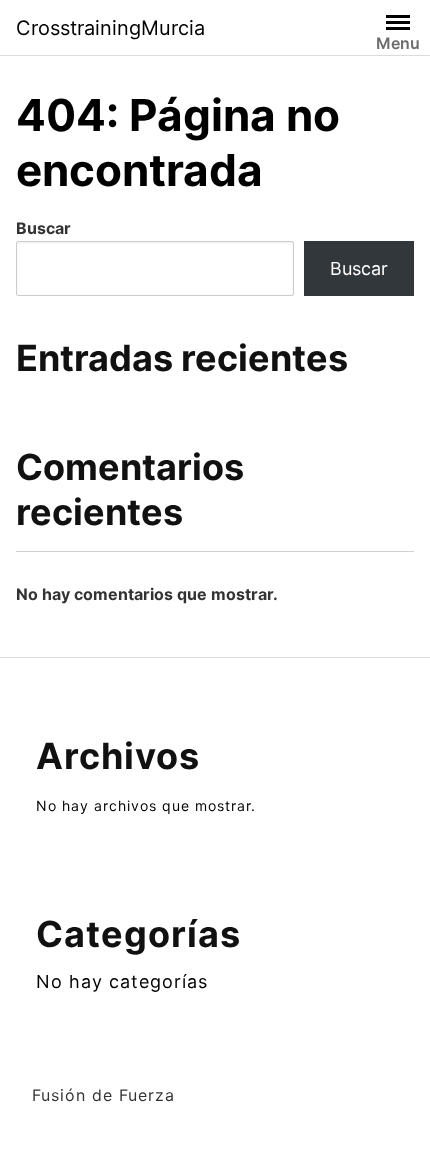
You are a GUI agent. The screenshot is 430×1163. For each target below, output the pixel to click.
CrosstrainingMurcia (110, 28)
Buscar (43, 228)
